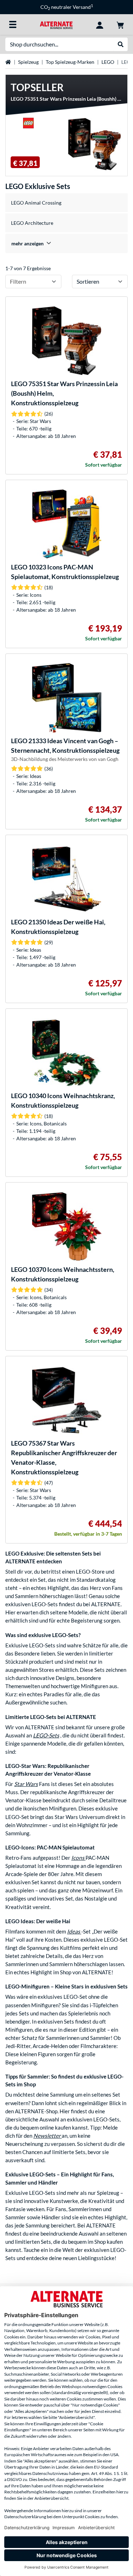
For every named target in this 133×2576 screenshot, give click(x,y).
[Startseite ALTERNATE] (56, 24)
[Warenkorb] (120, 24)
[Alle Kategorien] (13, 24)
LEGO (108, 62)
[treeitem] (66, 243)
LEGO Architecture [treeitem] (32, 223)
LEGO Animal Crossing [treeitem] (36, 203)
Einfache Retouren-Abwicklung (67, 7)
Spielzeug (28, 62)
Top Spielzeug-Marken (70, 62)
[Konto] (100, 24)
